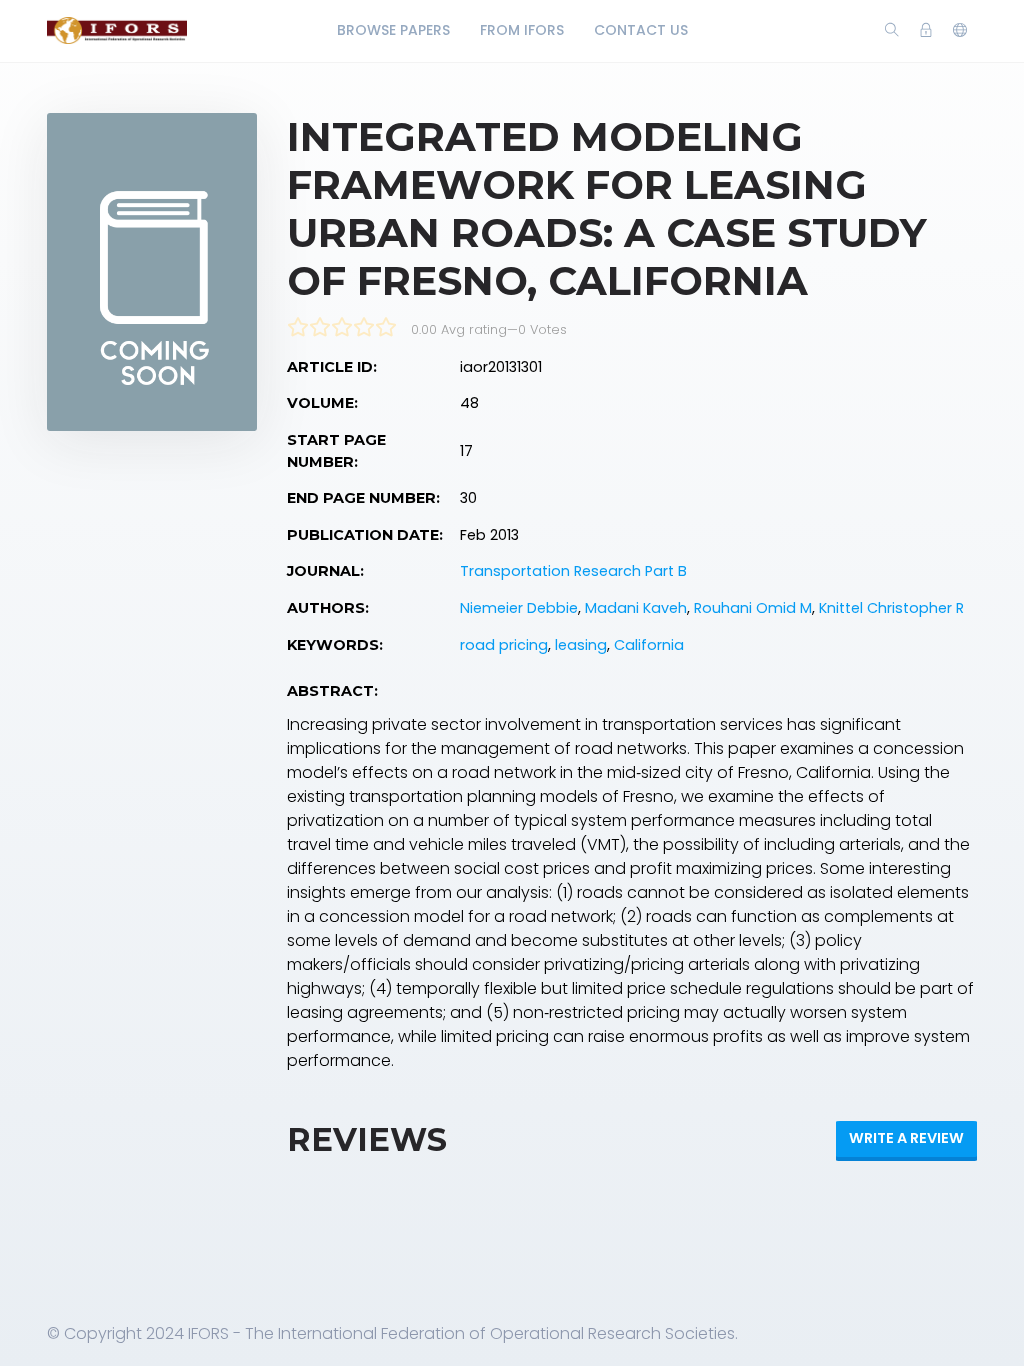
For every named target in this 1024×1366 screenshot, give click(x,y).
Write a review (906, 1138)
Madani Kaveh (636, 608)
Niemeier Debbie (519, 608)
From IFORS (522, 30)
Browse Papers (393, 30)
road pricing (504, 645)
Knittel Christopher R (891, 608)
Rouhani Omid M (753, 608)
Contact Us (641, 30)
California (649, 645)
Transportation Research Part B (573, 571)
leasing (581, 645)
